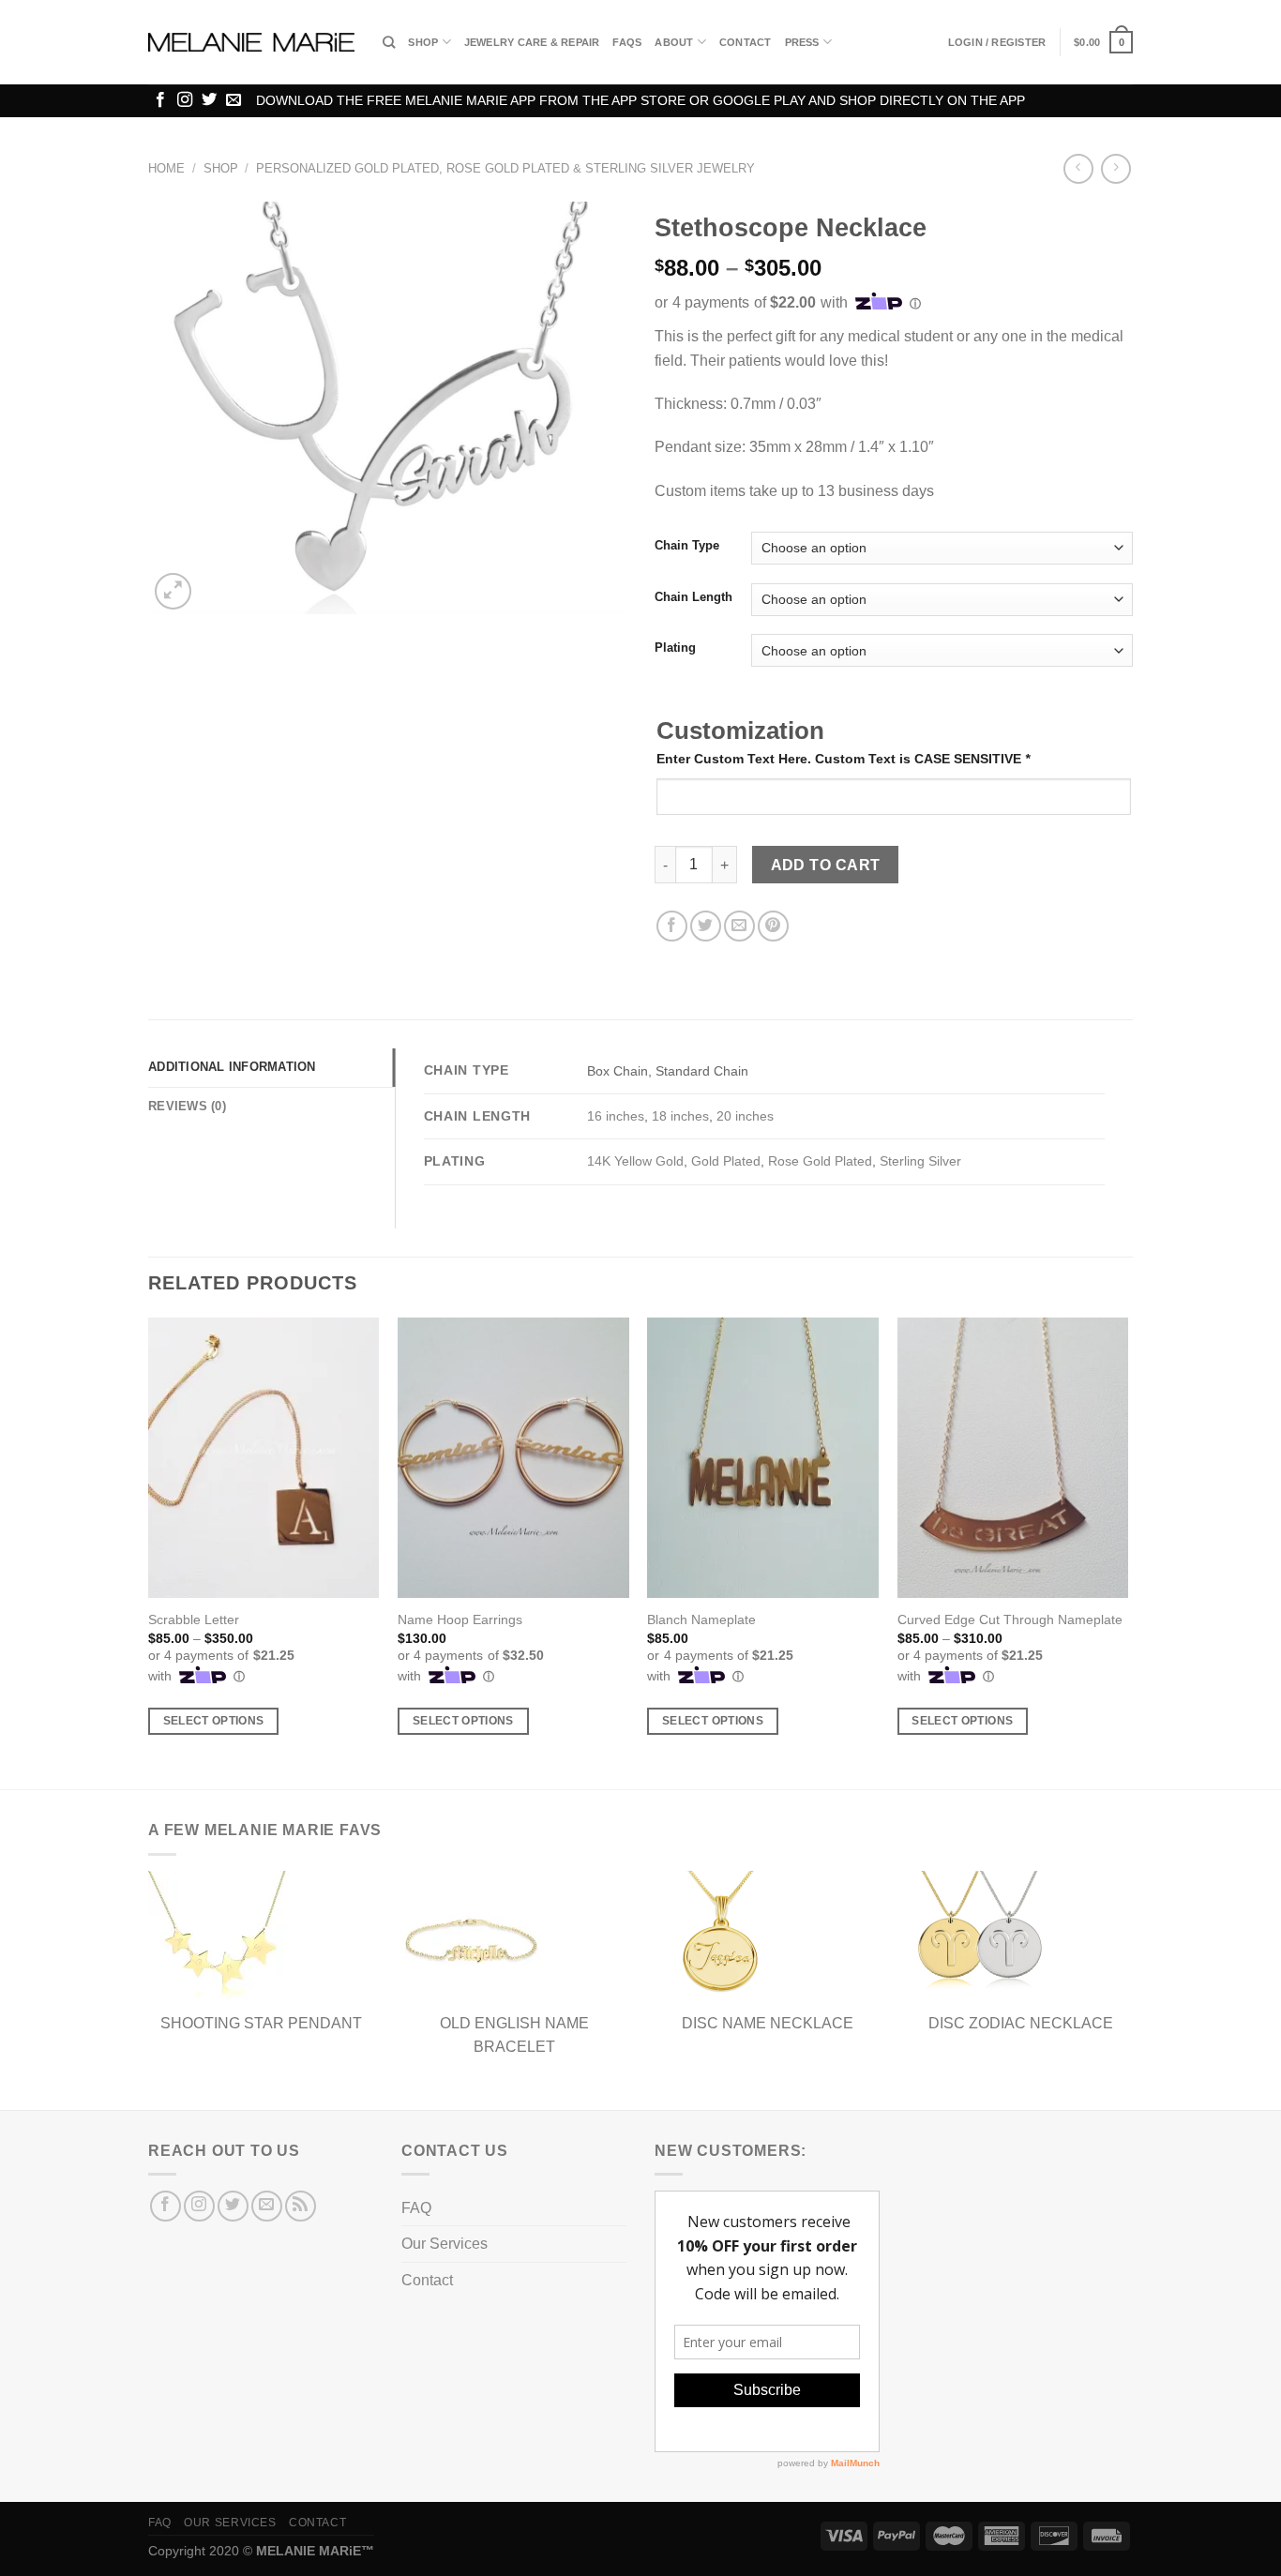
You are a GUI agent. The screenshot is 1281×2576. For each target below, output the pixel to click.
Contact (746, 42)
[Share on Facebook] (672, 926)
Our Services (445, 2244)
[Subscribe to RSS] (301, 2206)
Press (802, 42)
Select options (214, 1721)
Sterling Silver (920, 1161)
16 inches (616, 1116)
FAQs (627, 42)
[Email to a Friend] (739, 926)
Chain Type (687, 546)
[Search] (389, 42)
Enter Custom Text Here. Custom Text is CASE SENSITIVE (843, 759)
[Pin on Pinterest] (773, 926)
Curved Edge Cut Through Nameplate (1010, 1619)
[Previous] (149, 1552)
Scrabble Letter (194, 1619)
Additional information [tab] (232, 1067)
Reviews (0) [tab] (187, 1106)
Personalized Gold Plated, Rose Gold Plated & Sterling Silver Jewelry (505, 168)
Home (166, 168)
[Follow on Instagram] (185, 100)
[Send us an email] (234, 100)
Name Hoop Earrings (460, 1619)
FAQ (416, 2208)
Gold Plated (726, 1161)
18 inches (680, 1116)
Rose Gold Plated (820, 1161)
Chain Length (693, 597)
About (674, 42)
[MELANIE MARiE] (251, 43)
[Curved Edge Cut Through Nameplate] (1013, 1458)
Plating (675, 648)
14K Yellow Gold (635, 1161)
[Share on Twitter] (706, 926)
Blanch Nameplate (701, 1619)
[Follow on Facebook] (160, 100)
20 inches (745, 1116)
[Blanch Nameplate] (763, 1458)
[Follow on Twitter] (209, 100)
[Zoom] (173, 591)
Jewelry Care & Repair (532, 42)
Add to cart (826, 865)
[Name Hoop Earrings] (513, 1458)
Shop (423, 42)
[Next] (1127, 1552)
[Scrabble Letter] (264, 1458)
